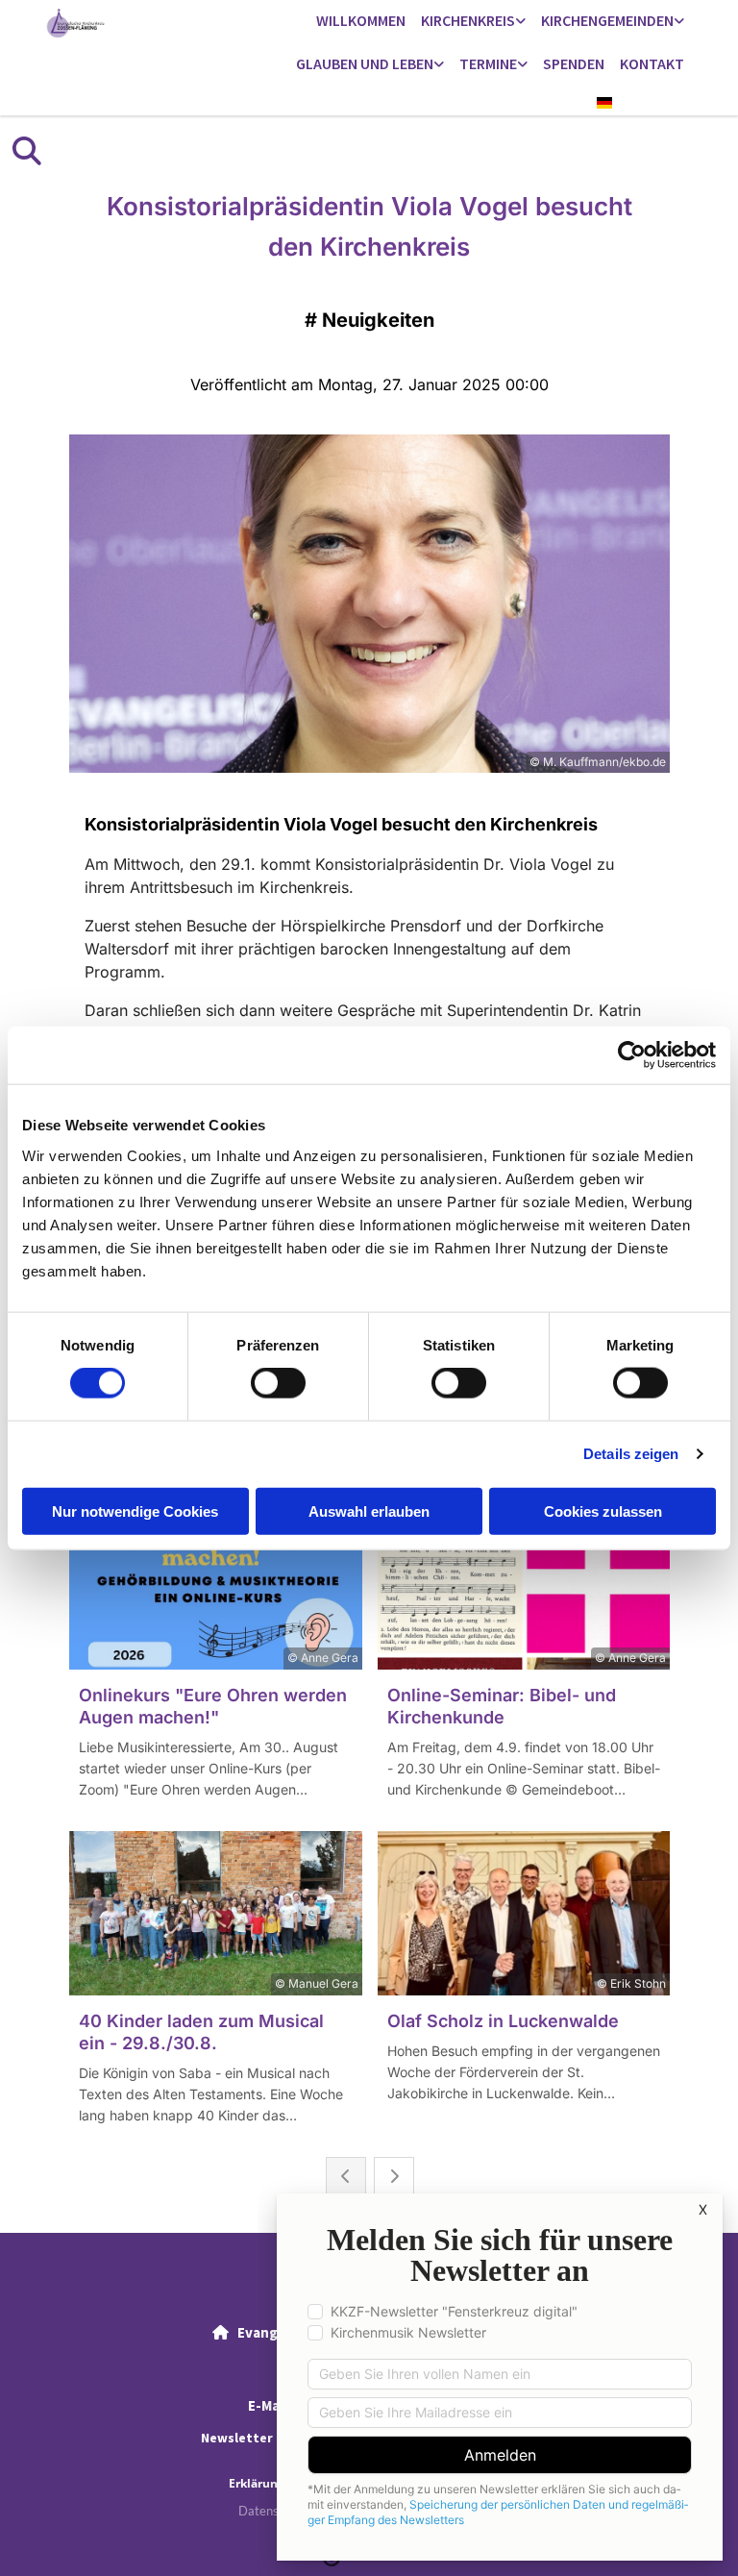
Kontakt (652, 63)
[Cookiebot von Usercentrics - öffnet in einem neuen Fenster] (632, 1055)
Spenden (574, 63)
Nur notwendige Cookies (135, 1511)
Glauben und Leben (365, 63)
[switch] (278, 1383)
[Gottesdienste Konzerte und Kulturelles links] (523, 65)
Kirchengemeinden (607, 20)
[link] (473, 22)
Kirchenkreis (468, 20)
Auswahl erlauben (369, 1511)
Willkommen (361, 20)
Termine (488, 63)
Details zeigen (631, 1454)
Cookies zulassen (603, 1511)
